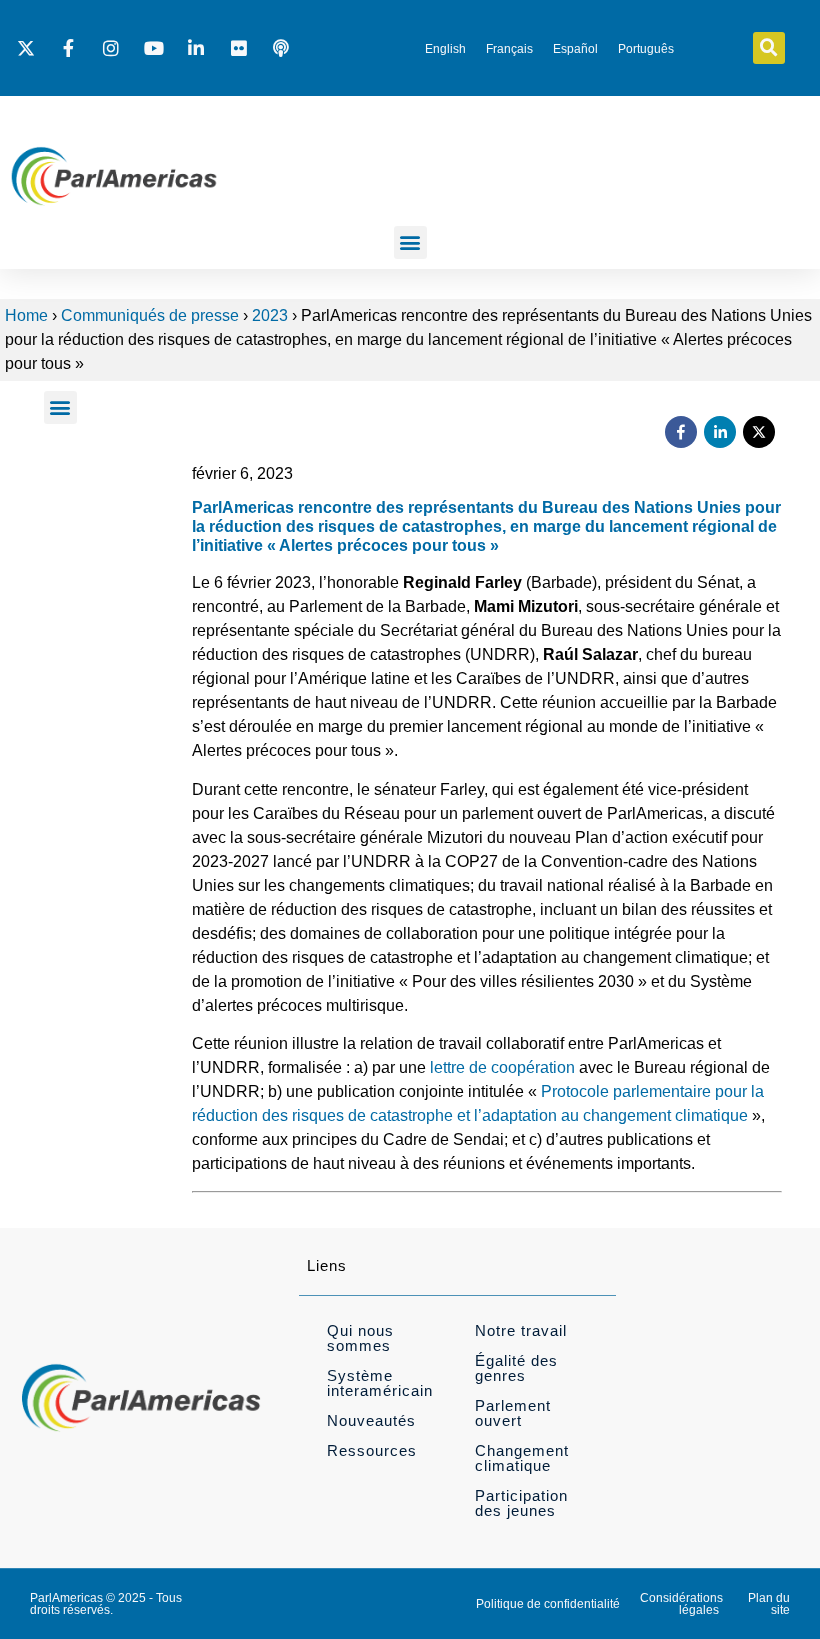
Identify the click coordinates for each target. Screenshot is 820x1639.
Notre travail (521, 1330)
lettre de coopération (502, 1067)
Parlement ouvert (513, 1413)
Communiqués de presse (150, 315)
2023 (270, 315)
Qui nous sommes (360, 1338)
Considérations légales (681, 1604)
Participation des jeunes (521, 1503)
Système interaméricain (380, 1383)
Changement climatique (522, 1458)
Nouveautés (371, 1420)
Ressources (372, 1450)
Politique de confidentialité (548, 1604)
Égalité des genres (516, 1368)
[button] (769, 48)
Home (26, 315)
